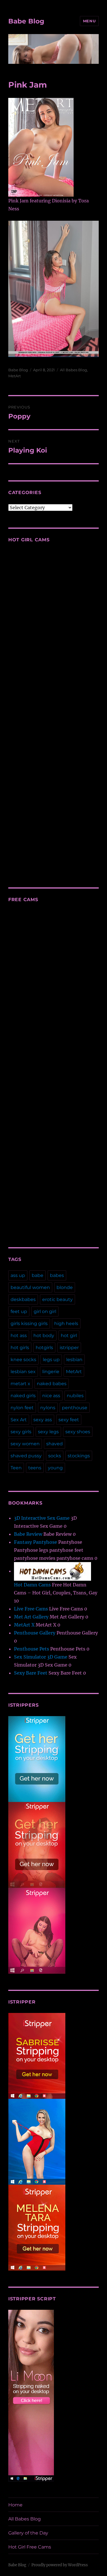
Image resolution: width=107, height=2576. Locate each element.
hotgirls (44, 1348)
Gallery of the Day (28, 2533)
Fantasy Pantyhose (36, 1542)
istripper (69, 1348)
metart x (20, 1384)
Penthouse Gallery (35, 1633)
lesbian (74, 1360)
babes (57, 1275)
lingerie (51, 1372)
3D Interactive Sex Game (42, 1518)
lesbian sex (23, 1372)
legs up (51, 1360)
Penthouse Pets (32, 1649)
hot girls (20, 1348)
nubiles (75, 1396)
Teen (16, 1468)
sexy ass (43, 1420)
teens (35, 1468)
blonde (65, 1287)
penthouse (75, 1408)
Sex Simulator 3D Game (41, 1657)
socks (55, 1456)
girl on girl (45, 1311)
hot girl (69, 1336)
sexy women (25, 1444)
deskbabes (23, 1299)
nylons (48, 1408)
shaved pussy (26, 1456)
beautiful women (30, 1287)
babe (38, 1275)
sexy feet (69, 1420)
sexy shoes (78, 1432)
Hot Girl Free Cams (30, 2547)
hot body (44, 1336)
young (55, 1468)
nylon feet (22, 1408)
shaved (54, 1444)
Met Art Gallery (31, 1617)
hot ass (19, 1336)
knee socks (23, 1360)
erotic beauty (57, 1299)
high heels (66, 1323)
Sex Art (19, 1420)
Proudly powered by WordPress (60, 2565)
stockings (79, 1456)
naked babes (52, 1384)
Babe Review (28, 1534)
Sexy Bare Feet (31, 1673)
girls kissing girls (29, 1323)
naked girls (23, 1396)
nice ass (51, 1396)
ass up (18, 1275)
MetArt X (24, 1625)
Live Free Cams (31, 1609)
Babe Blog (26, 21)
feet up (19, 1311)
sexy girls (21, 1432)
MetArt (15, 376)
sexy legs (48, 1432)
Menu (89, 21)
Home (15, 2505)
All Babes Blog (73, 370)
